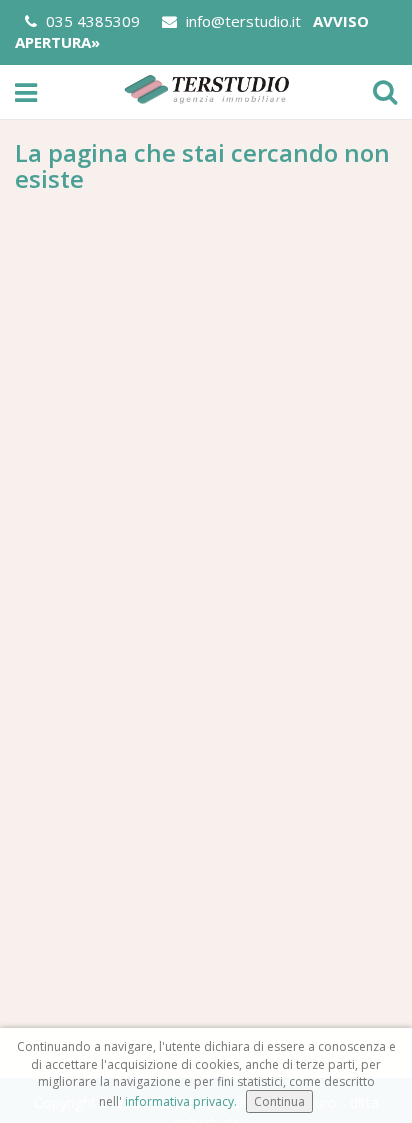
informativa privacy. (181, 1101)
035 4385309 (91, 21)
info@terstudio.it (241, 21)
